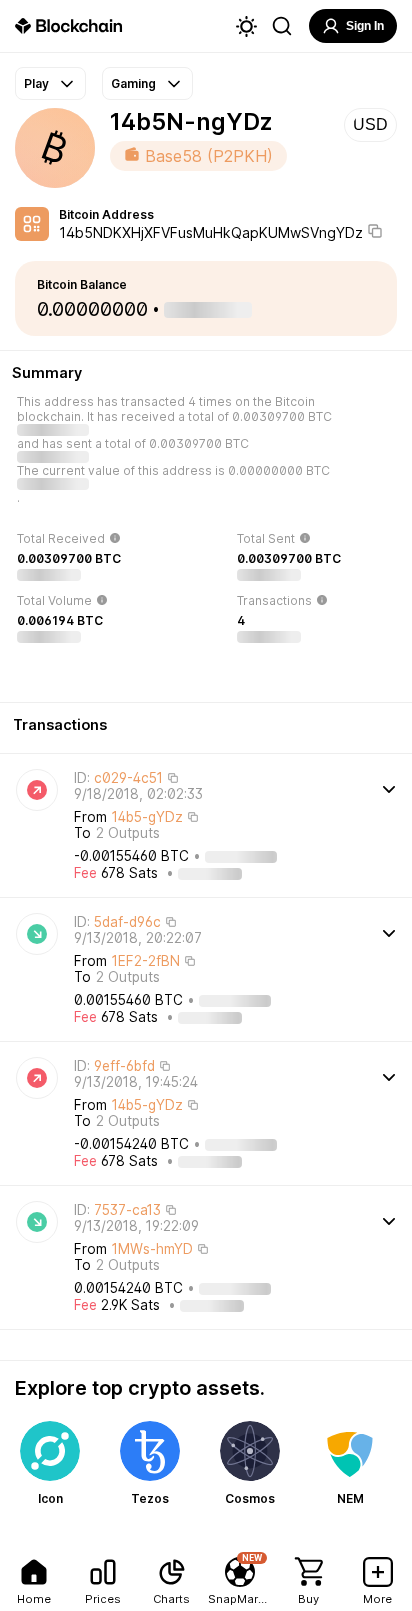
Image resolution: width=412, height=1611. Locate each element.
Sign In (365, 26)
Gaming (133, 83)
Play (36, 83)
